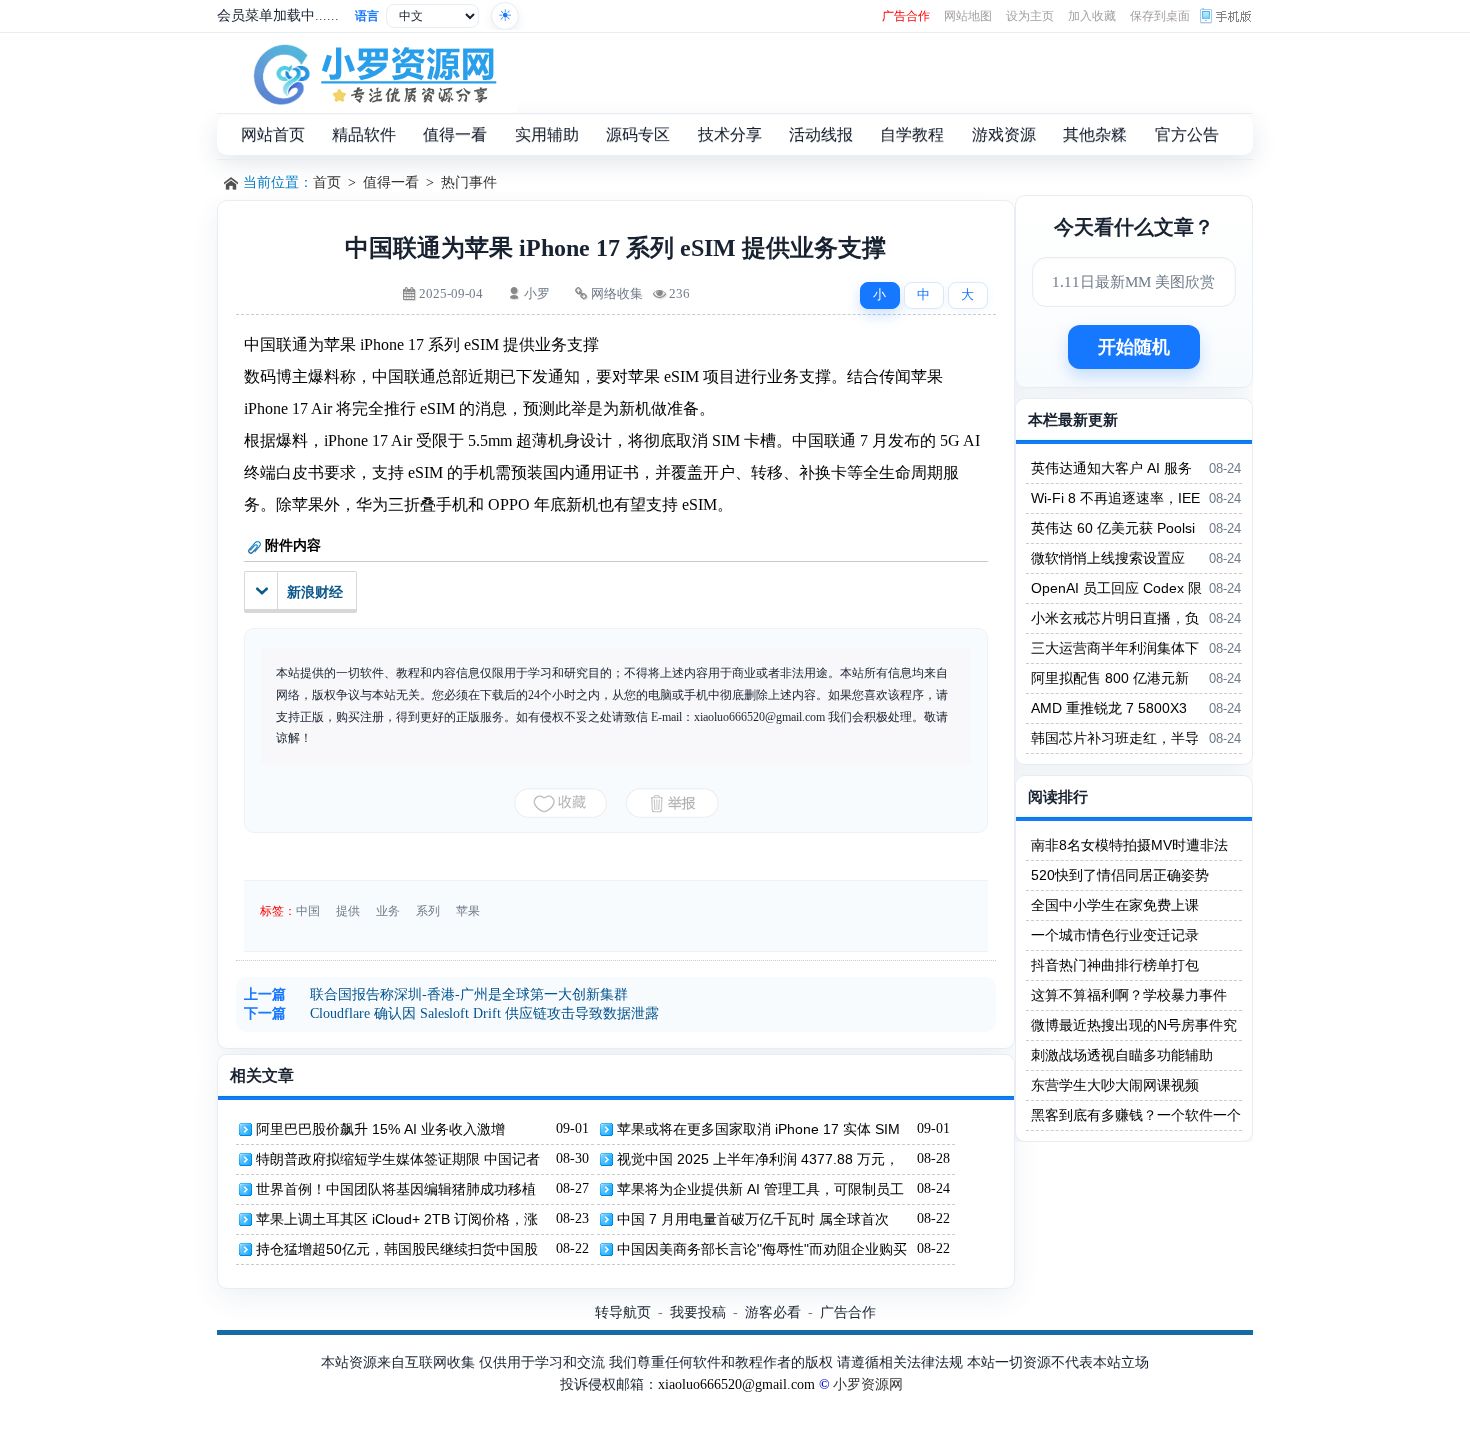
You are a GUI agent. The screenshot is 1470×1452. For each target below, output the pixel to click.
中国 (308, 911)
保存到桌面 (1160, 16)
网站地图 (968, 16)
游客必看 (773, 1312)
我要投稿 (698, 1312)
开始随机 (1134, 347)
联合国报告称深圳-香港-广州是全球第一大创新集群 (469, 994)
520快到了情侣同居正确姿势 (1120, 875)
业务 (388, 911)
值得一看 (391, 182)
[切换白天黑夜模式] (505, 16)
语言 (367, 16)
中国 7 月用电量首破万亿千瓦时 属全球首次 (753, 1219)
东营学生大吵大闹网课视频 (1115, 1085)
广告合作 (906, 16)
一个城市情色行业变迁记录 (1115, 935)
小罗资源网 (868, 1384)
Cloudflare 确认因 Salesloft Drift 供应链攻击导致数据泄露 (484, 1013)
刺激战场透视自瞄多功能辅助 (1122, 1055)
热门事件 (469, 182)
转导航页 (623, 1312)
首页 (327, 182)
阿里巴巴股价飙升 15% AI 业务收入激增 (380, 1129)
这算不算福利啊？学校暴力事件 (1129, 995)
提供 (348, 911)
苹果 (468, 911)
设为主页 (1030, 16)
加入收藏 (1092, 16)
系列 (428, 911)
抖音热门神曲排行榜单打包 (1115, 965)
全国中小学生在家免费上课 (1115, 905)
